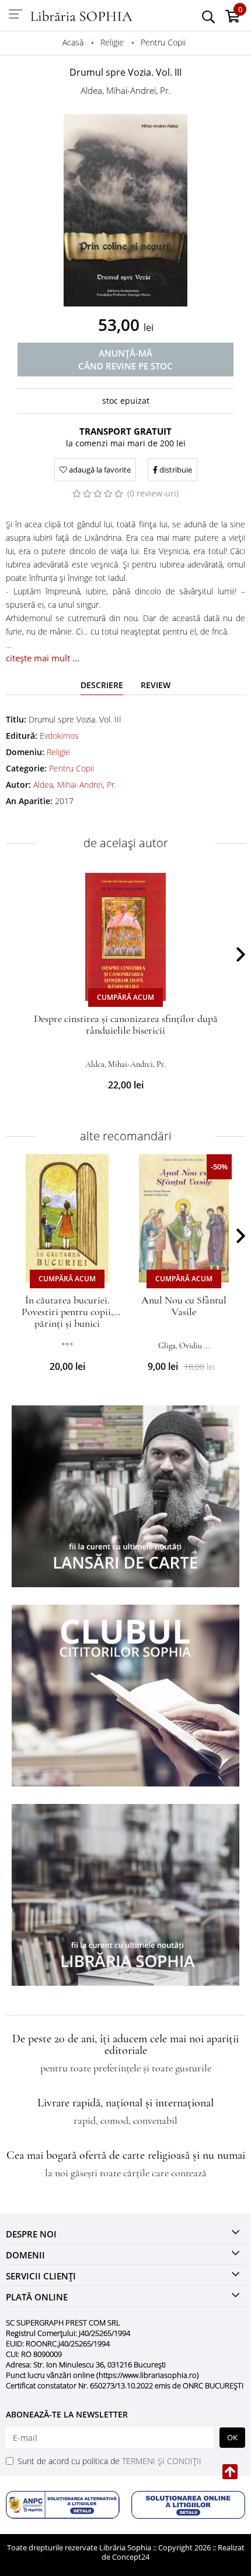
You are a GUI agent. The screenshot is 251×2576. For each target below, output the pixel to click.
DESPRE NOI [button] (31, 2234)
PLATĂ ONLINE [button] (37, 2297)
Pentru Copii (72, 768)
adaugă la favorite (99, 470)
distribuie (175, 470)
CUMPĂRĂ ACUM (125, 997)
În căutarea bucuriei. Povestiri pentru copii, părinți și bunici (67, 1312)
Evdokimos (59, 736)
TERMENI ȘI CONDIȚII (162, 2461)
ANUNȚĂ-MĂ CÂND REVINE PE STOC (125, 360)
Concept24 (131, 2557)
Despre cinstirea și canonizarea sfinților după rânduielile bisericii (126, 1024)
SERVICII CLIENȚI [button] (41, 2276)
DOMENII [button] (25, 2255)
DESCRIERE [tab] (102, 685)
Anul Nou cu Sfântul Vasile (184, 1306)
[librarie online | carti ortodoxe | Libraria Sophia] (82, 15)
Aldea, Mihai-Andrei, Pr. (126, 90)
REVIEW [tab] (156, 685)
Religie (58, 752)
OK (232, 2437)
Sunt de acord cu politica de (109, 2461)
